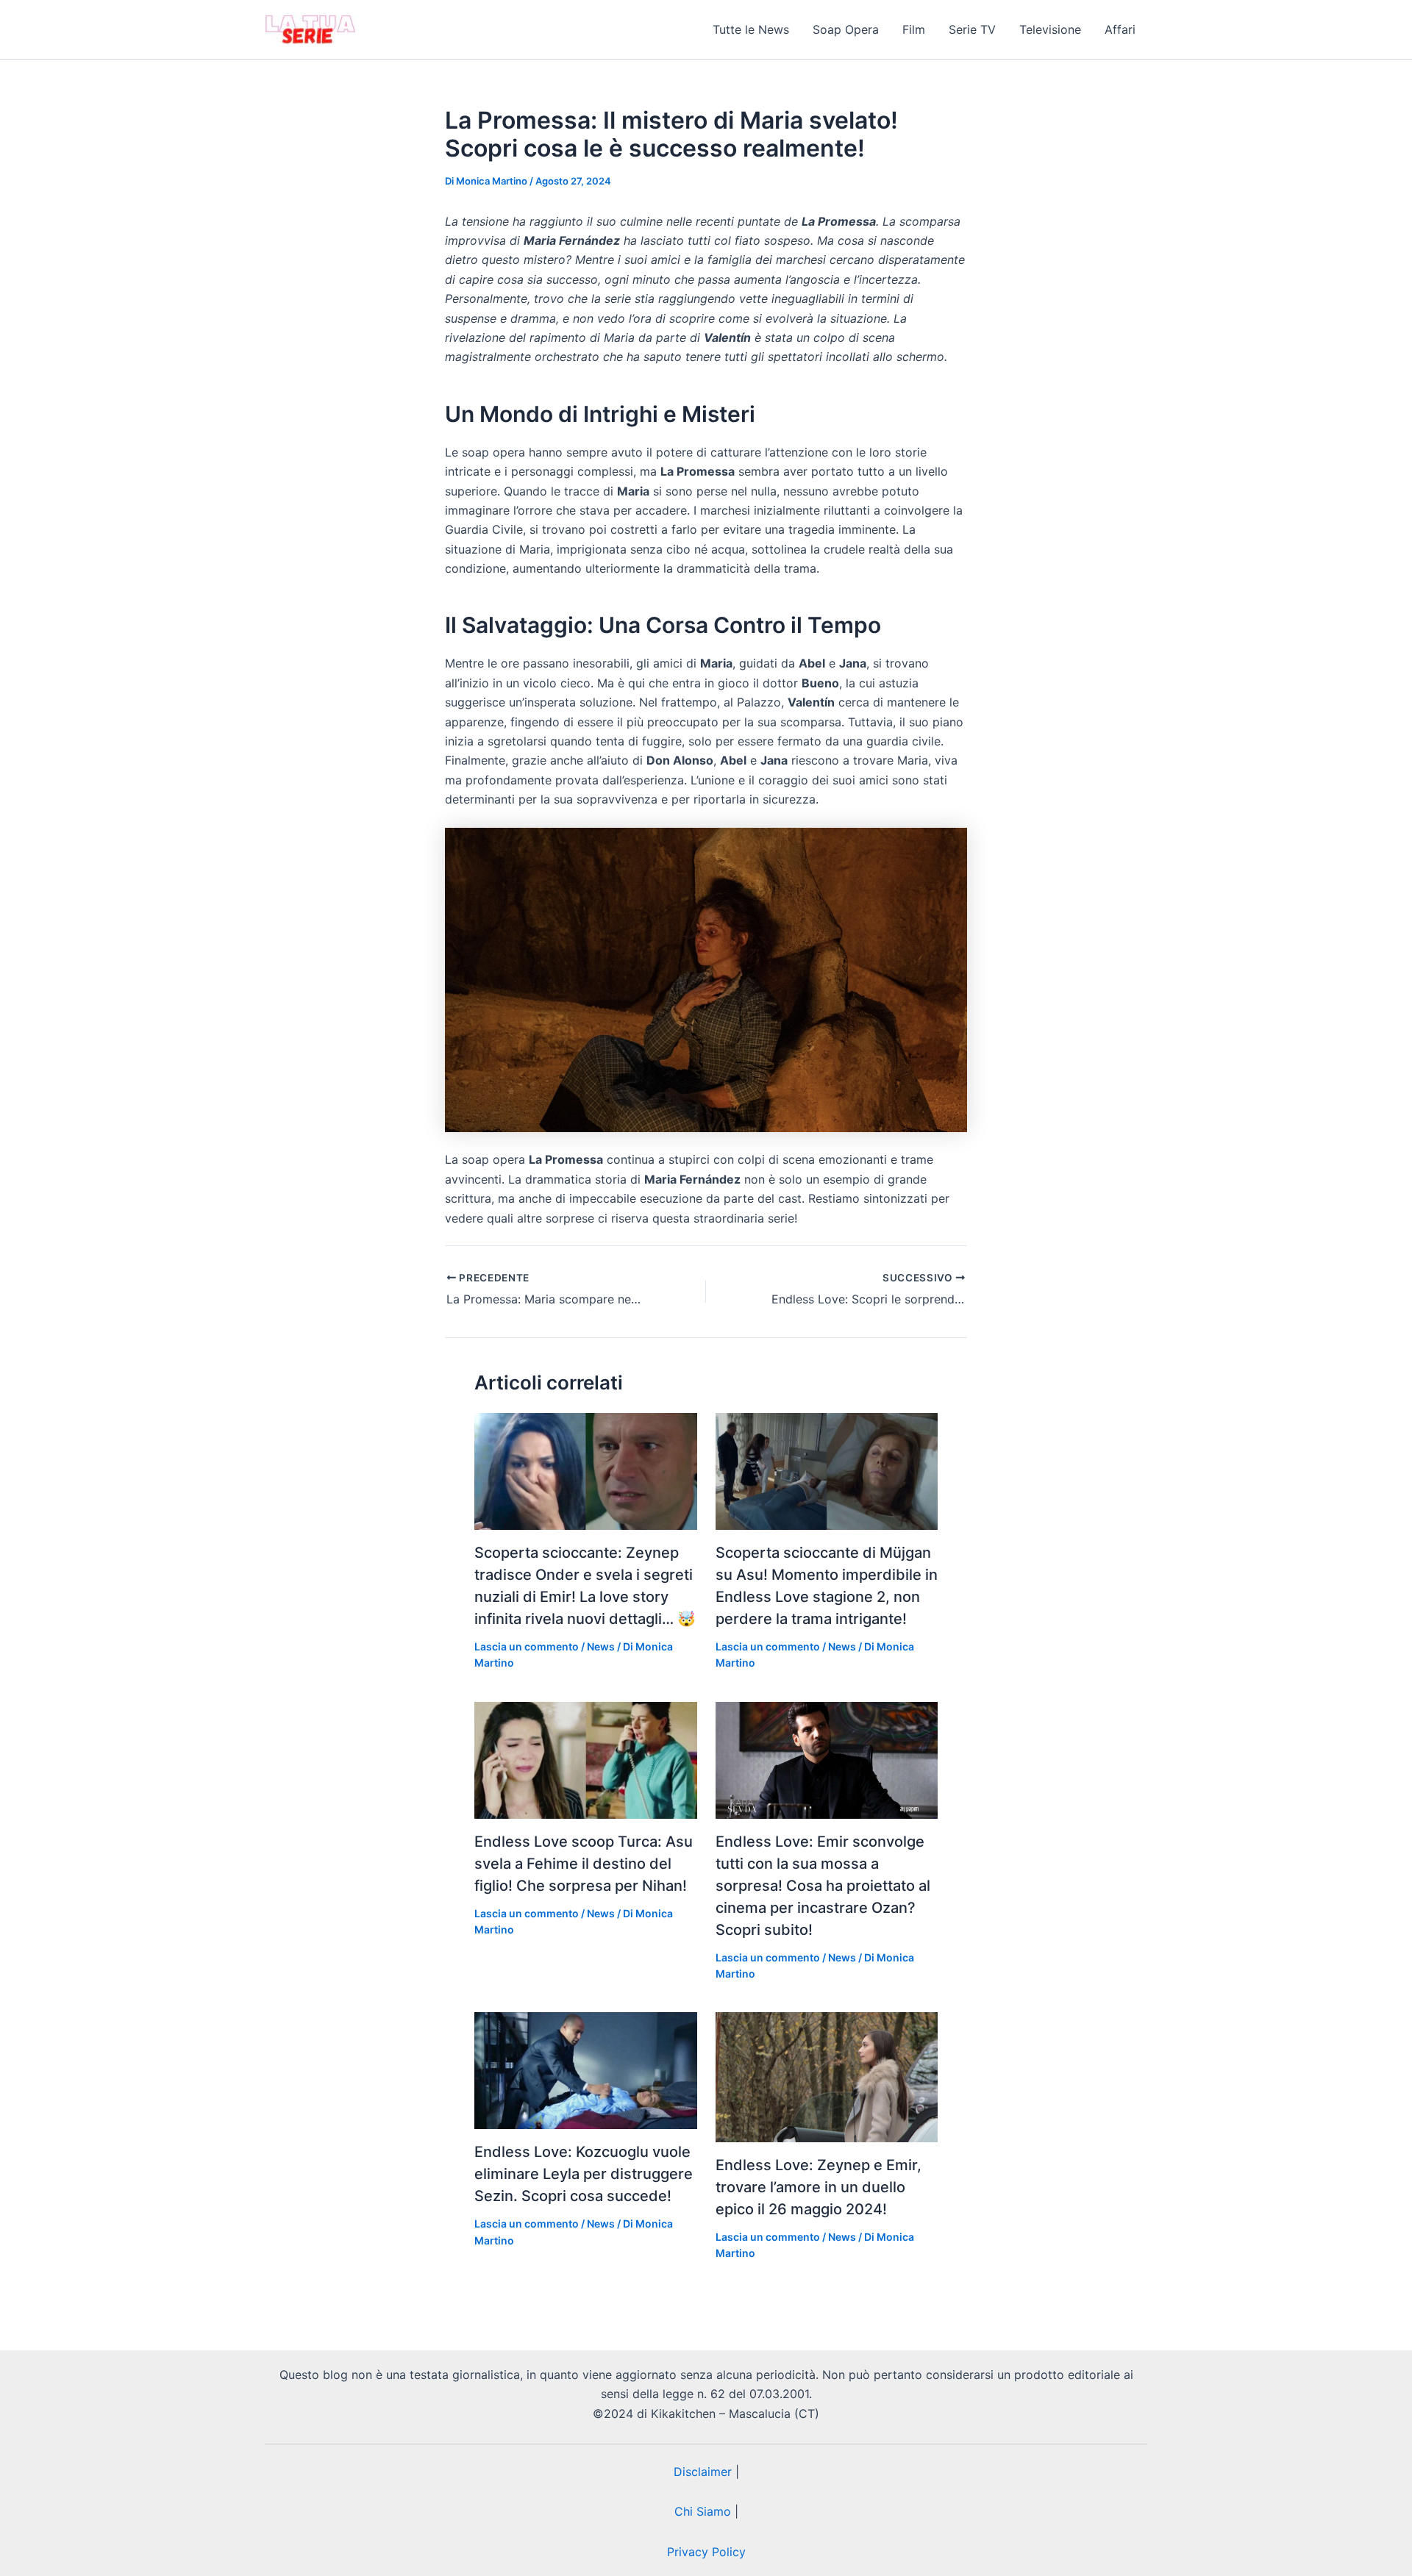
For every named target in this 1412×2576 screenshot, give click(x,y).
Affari (1120, 29)
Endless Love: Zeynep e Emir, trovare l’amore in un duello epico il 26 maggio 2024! (819, 2187)
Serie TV (972, 29)
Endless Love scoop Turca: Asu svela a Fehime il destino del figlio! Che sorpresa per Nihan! (584, 1864)
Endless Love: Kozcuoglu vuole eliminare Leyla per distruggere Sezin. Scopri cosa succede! (584, 2174)
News (601, 1646)
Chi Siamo (703, 2511)
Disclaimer (703, 2472)
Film (914, 29)
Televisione (1050, 29)
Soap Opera (846, 29)
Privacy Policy (706, 2552)
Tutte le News (751, 29)
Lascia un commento (527, 1646)
